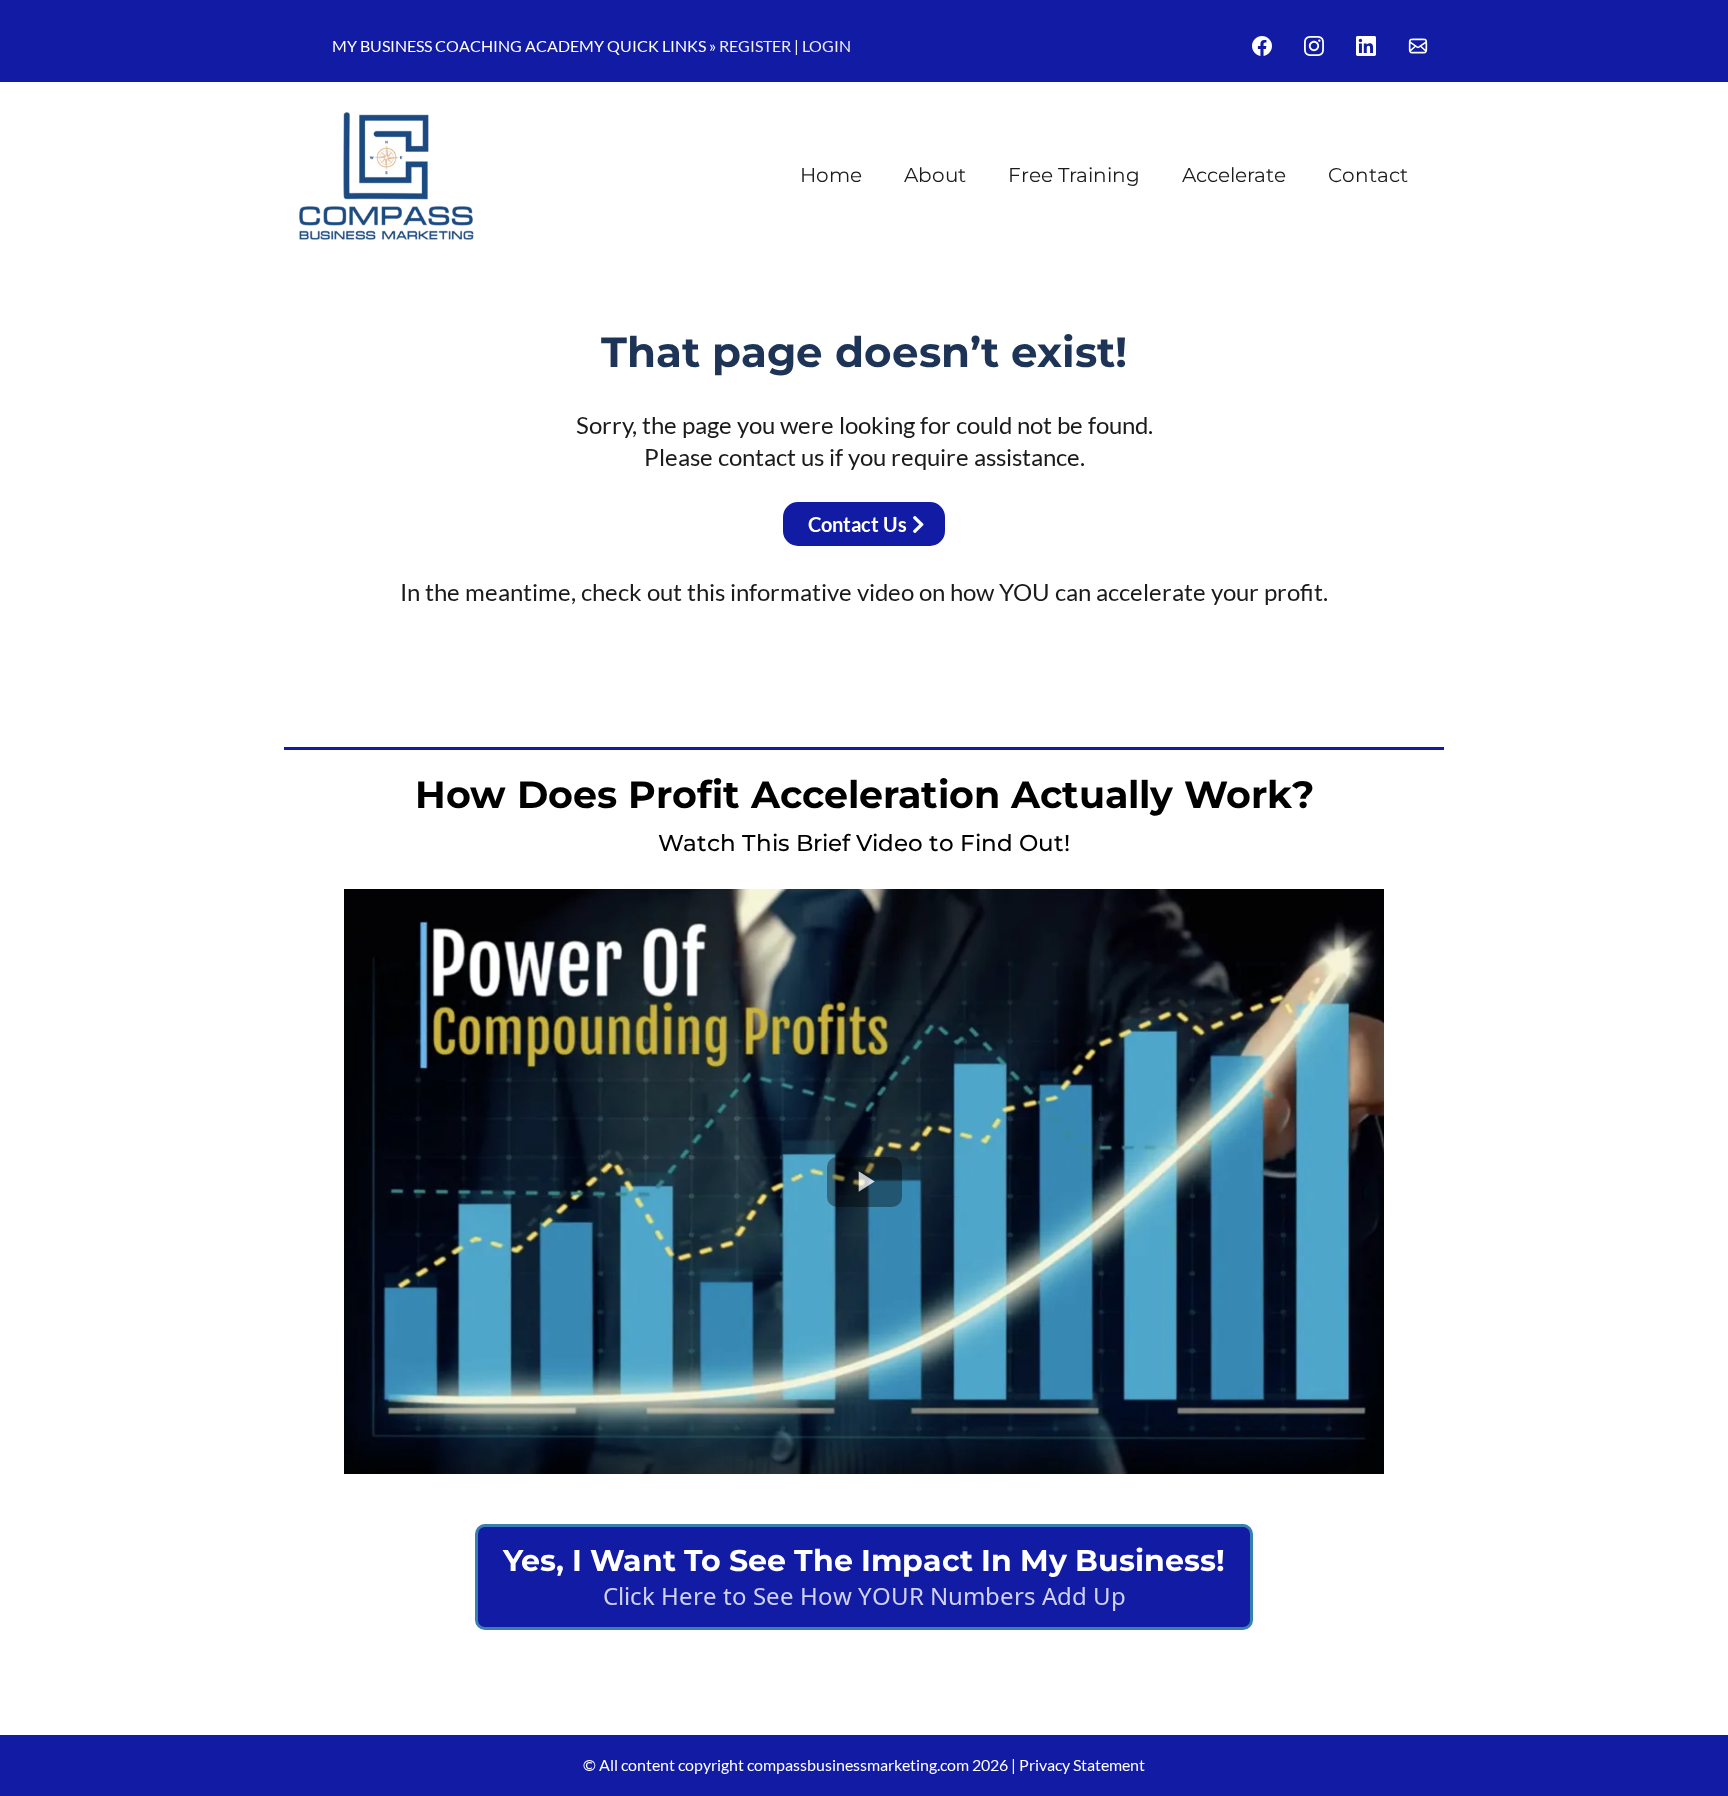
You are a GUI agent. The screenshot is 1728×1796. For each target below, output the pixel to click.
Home (831, 175)
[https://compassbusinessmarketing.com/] (386, 176)
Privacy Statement (1082, 1764)
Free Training (1074, 175)
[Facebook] (1262, 46)
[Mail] (1418, 46)
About (935, 175)
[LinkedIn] (1366, 46)
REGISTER (755, 45)
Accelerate (1234, 175)
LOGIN (826, 45)
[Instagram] (1314, 46)
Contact (1368, 175)
